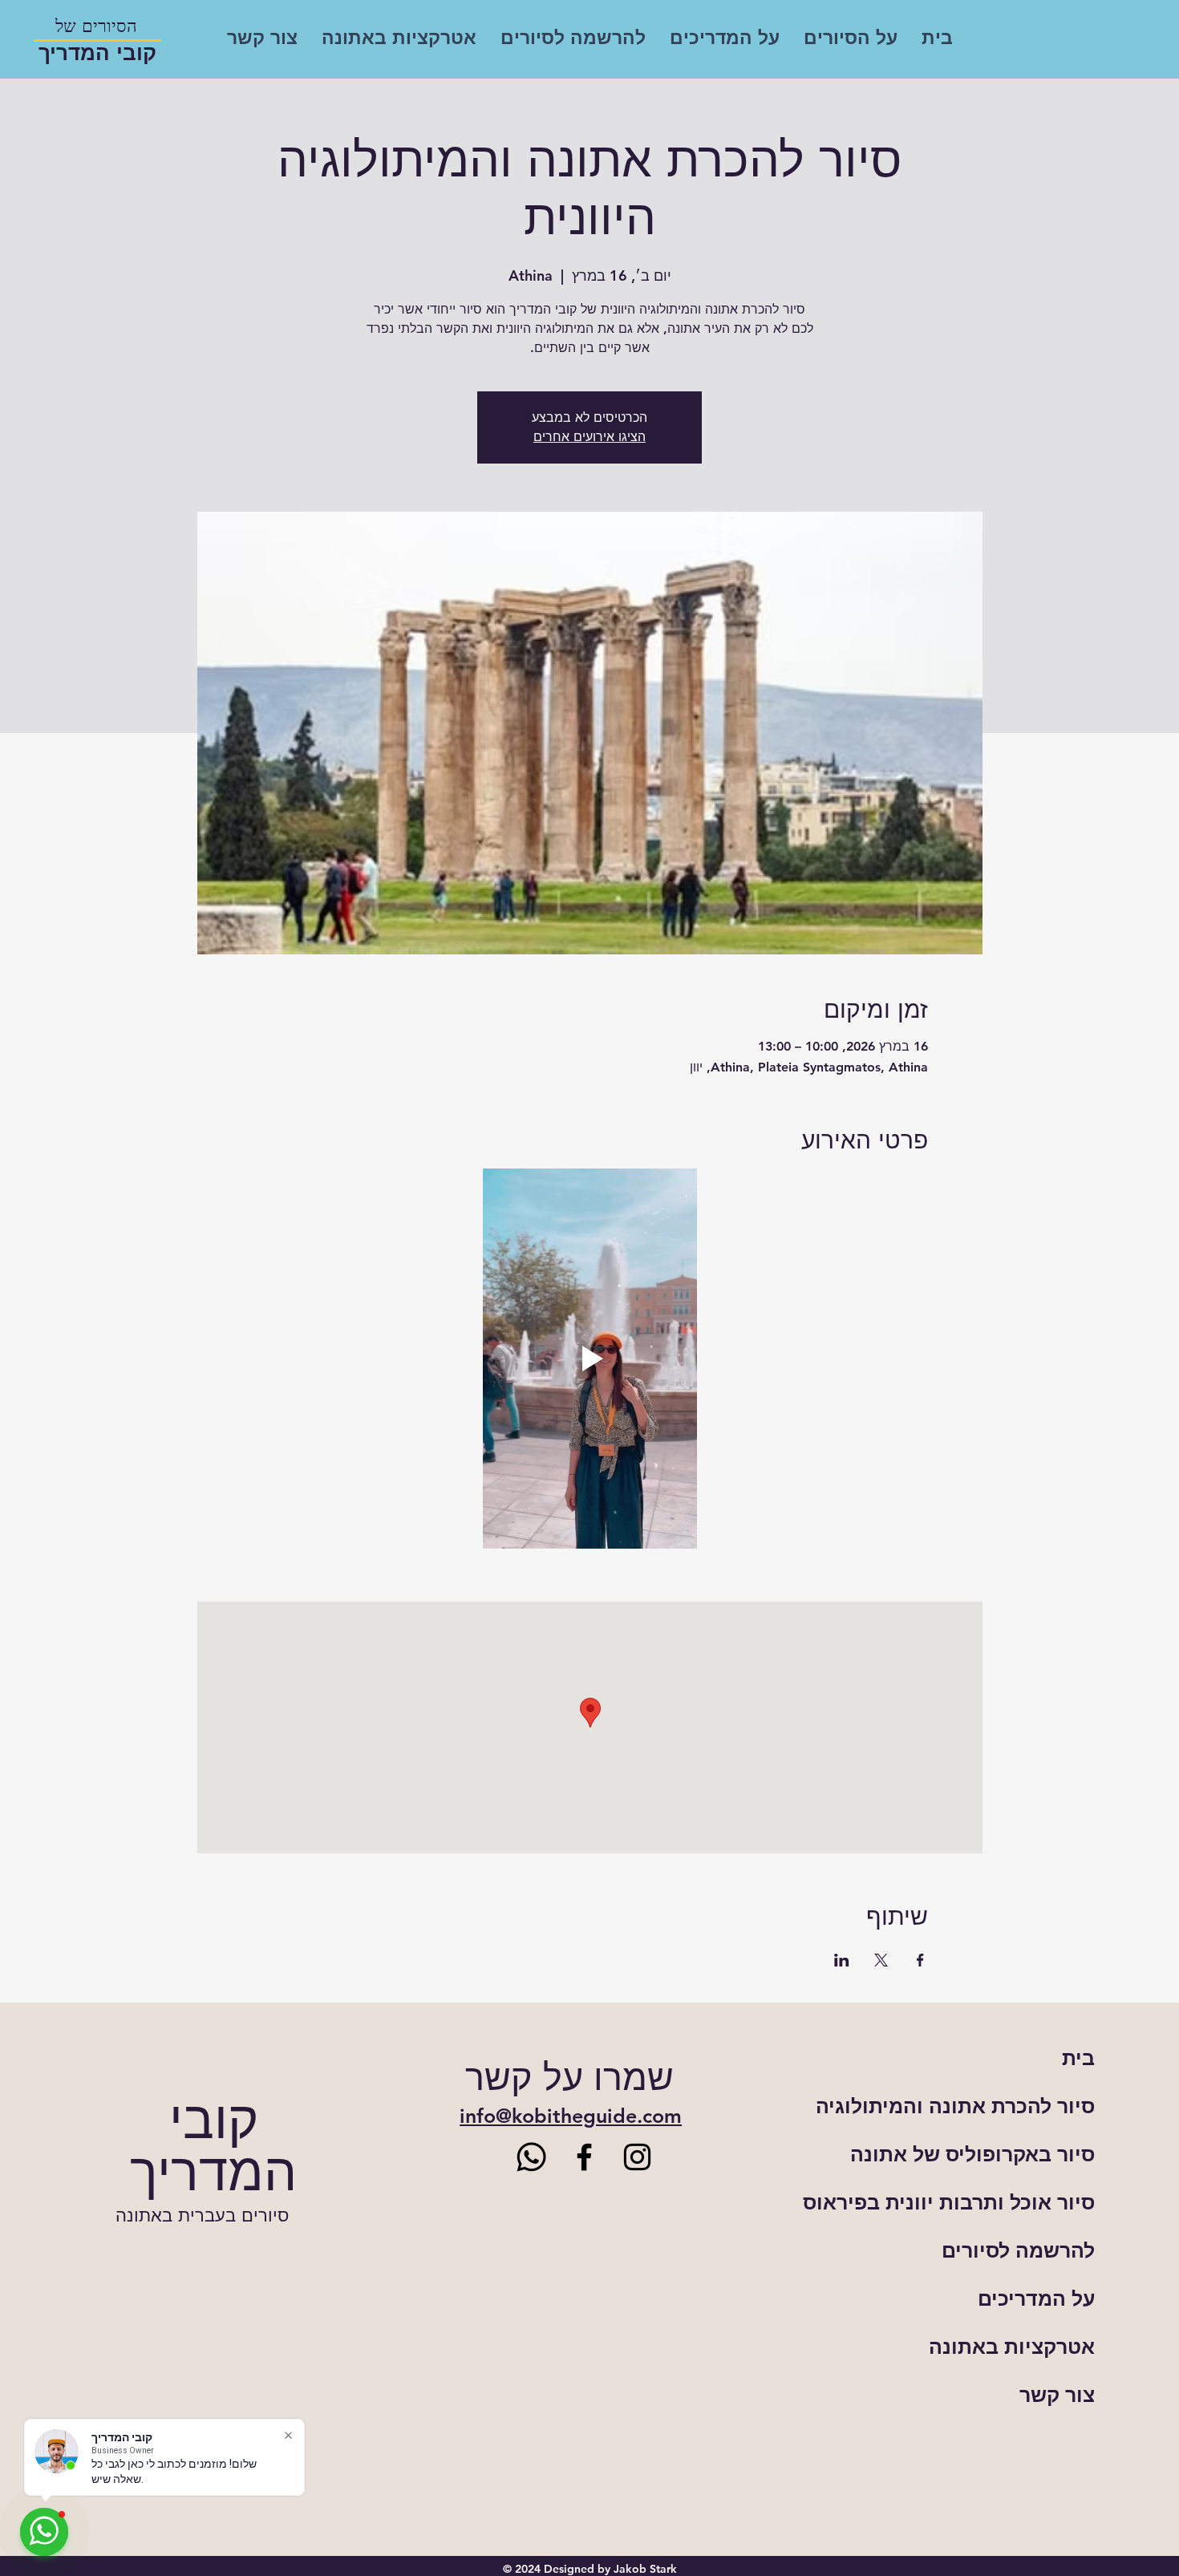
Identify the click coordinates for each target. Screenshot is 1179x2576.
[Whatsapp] (531, 2157)
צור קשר (1057, 2395)
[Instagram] (637, 2157)
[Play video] (590, 1359)
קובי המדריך (97, 53)
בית (1078, 2058)
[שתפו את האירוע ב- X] (881, 1960)
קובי (214, 2120)
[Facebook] (584, 2157)
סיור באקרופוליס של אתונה (985, 2154)
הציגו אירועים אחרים (589, 437)
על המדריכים (1036, 2299)
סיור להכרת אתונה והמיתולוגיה (985, 2106)
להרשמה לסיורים (1018, 2250)
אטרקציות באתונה (1012, 2347)
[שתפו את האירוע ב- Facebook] (920, 1960)
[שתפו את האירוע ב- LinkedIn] (842, 1960)
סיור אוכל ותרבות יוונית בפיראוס (985, 2202)
